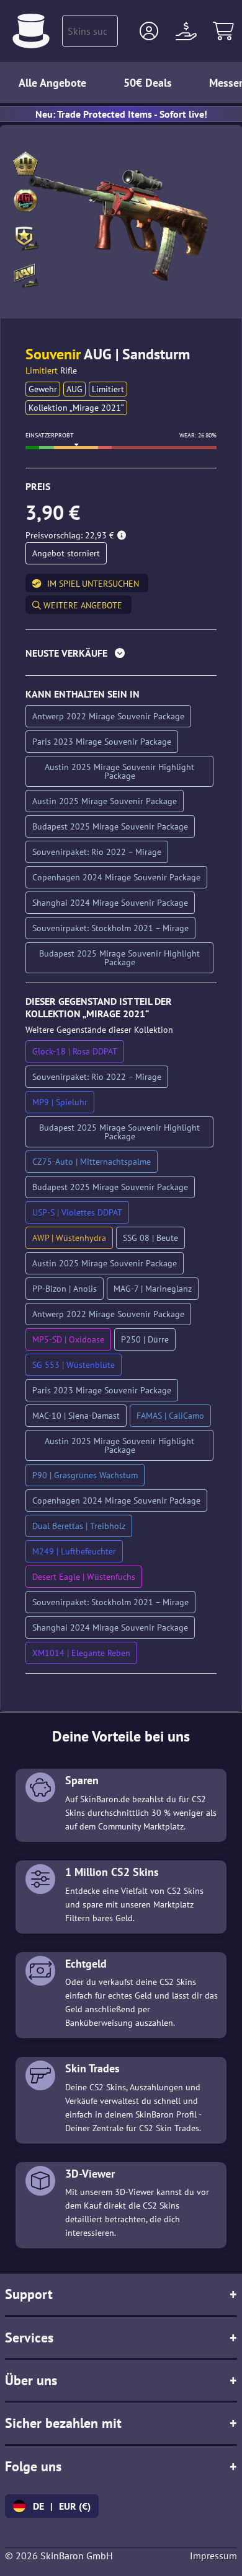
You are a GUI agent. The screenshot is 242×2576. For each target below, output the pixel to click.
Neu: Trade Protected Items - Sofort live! (121, 114)
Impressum (213, 2556)
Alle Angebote (52, 83)
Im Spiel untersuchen (93, 584)
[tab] (121, 656)
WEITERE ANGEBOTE (82, 605)
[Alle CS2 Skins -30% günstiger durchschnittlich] (31, 31)
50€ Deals (148, 83)
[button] (149, 31)
